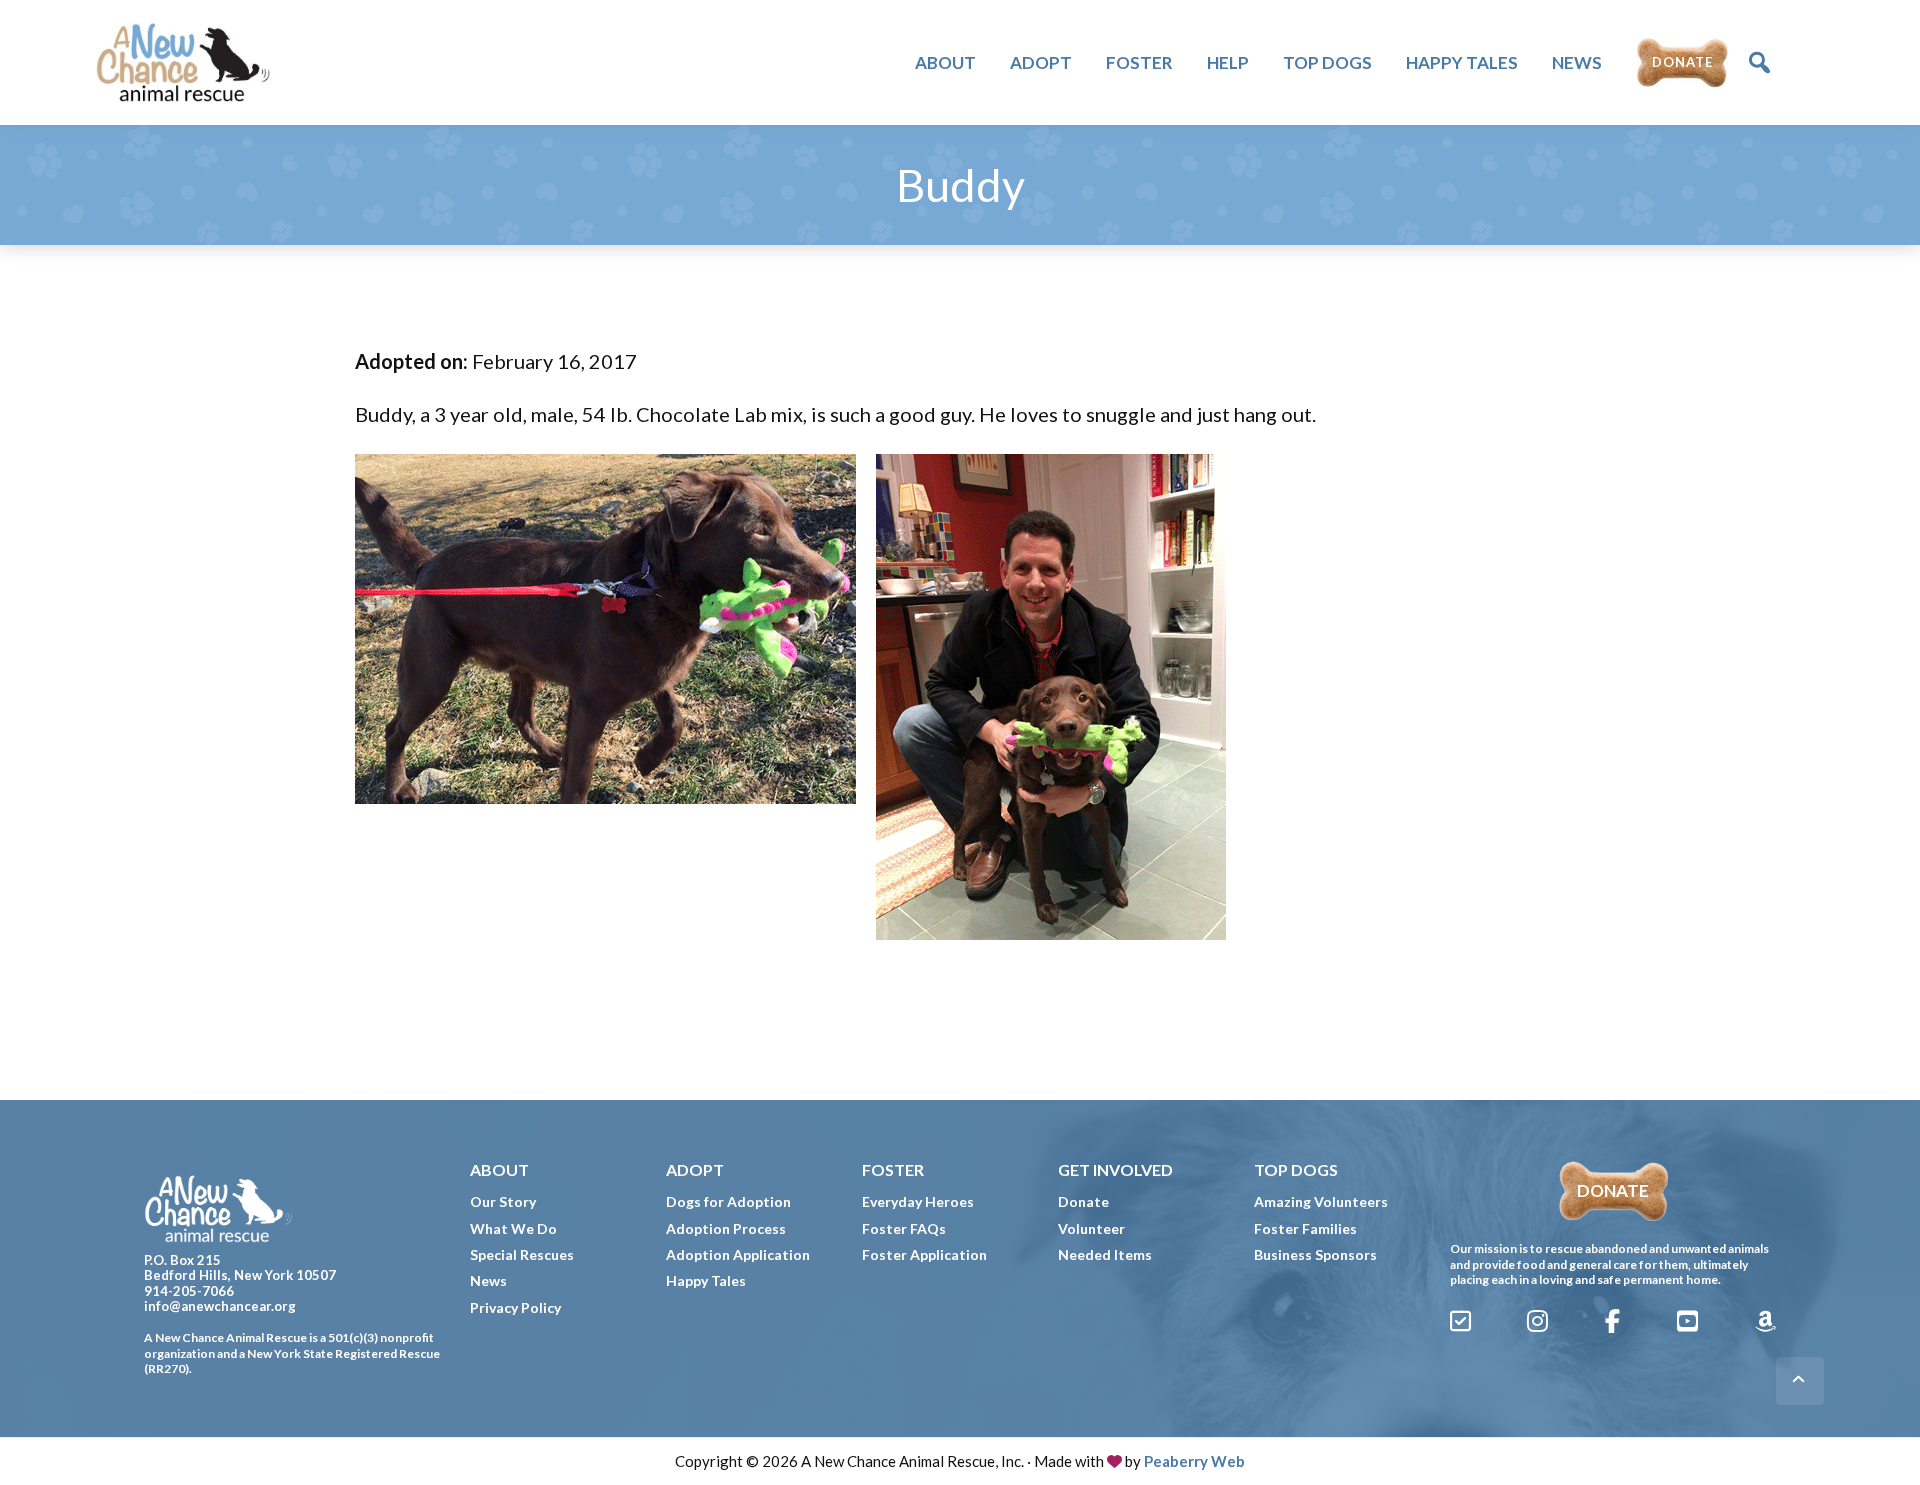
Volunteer (1091, 1228)
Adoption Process (726, 1228)
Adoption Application (738, 1254)
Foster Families (1305, 1228)
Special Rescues (522, 1254)
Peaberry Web (1194, 1461)
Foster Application (924, 1254)
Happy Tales (706, 1280)
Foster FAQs (904, 1228)
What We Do (513, 1228)
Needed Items (1105, 1254)
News (488, 1280)
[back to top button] (1800, 1381)
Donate (1083, 1201)
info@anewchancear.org (220, 1306)
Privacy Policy (515, 1307)
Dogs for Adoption (728, 1201)
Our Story (503, 1201)
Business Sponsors (1315, 1254)
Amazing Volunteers (1321, 1201)
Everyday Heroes (918, 1201)
